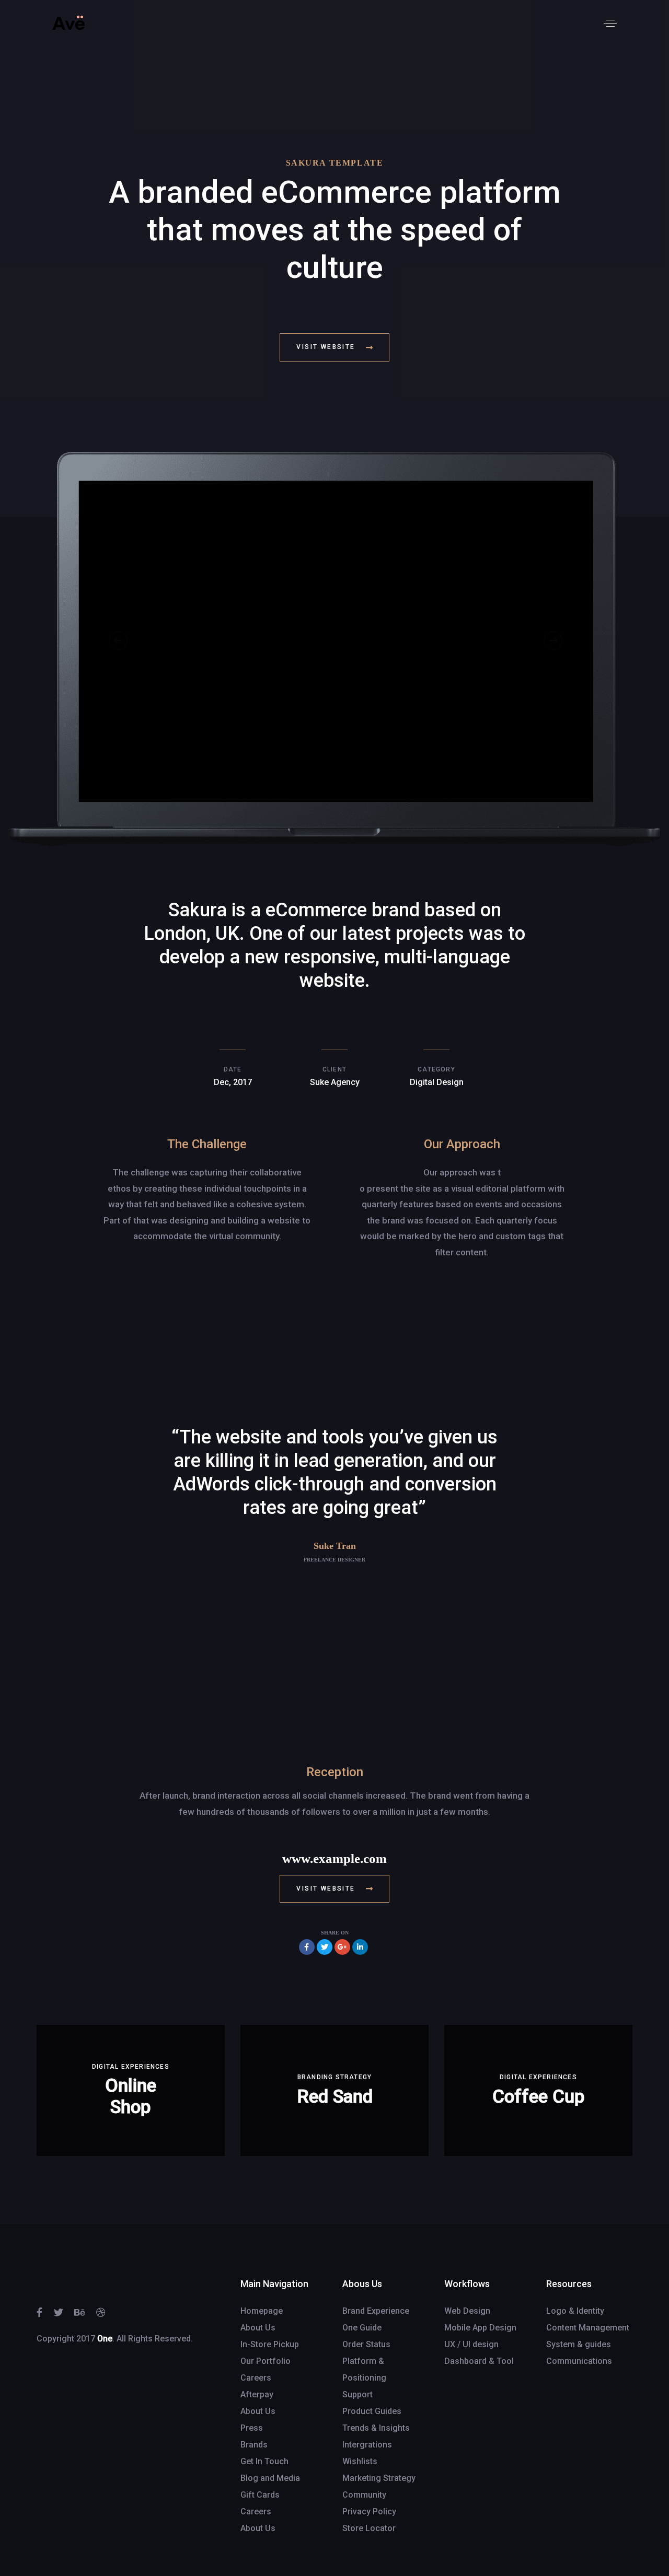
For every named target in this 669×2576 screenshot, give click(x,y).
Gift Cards (260, 2495)
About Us (258, 2328)
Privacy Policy (369, 2511)
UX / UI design (471, 2344)
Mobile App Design (480, 2328)
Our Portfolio (266, 2361)
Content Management (588, 2328)
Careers (256, 2378)
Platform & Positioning (364, 2369)
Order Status (366, 2344)
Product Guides (372, 2411)
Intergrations (367, 2445)
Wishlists (360, 2461)
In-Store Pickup (270, 2344)
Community (364, 2495)
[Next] (553, 641)
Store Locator (369, 2528)
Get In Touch (264, 2461)
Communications (579, 2361)
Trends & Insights (376, 2428)
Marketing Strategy (379, 2478)
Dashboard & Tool (479, 2361)
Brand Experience (376, 2311)
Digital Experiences (131, 2067)
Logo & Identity (575, 2311)
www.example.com (334, 1858)
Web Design (467, 2311)
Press (252, 2428)
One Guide (362, 2328)
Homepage (262, 2311)
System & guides (579, 2344)
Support (357, 2394)
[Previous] (118, 641)
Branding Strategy (334, 2077)
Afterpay (257, 2394)
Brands (254, 2445)
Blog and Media (270, 2478)
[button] (610, 23)
